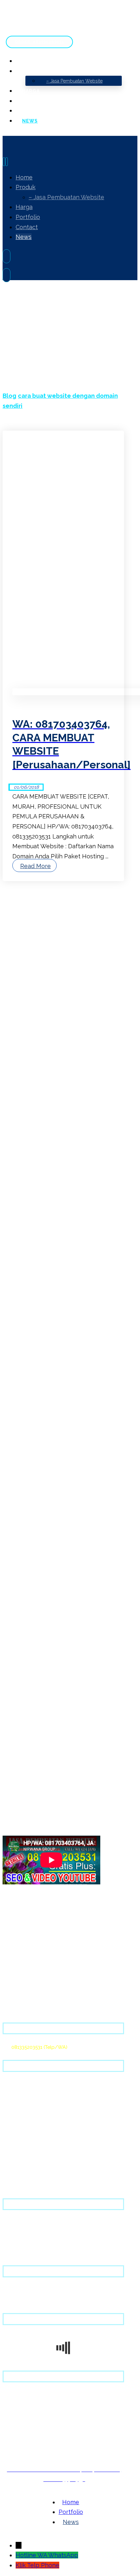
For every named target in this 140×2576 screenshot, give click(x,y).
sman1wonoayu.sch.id (37, 1162)
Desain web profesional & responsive (45, 2095)
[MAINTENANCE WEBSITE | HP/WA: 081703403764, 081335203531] (27, 1501)
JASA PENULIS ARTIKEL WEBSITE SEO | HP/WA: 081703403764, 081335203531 (69, 1046)
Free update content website (36, 2125)
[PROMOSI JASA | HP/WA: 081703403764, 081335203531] (27, 1292)
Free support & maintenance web (41, 2115)
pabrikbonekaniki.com (36, 1147)
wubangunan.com (32, 1132)
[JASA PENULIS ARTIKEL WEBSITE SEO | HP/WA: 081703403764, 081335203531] (27, 1391)
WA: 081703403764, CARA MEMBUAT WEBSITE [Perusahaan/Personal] (45, 1728)
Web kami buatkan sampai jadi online (46, 2105)
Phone (50, 2565)
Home (9, 2290)
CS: (35, 2047)
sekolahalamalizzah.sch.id (41, 1169)
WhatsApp (63, 2555)
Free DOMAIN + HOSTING (31, 2085)
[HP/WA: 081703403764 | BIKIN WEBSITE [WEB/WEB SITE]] (27, 1600)
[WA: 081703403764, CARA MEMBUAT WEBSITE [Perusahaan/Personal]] (27, 1698)
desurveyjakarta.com (35, 1155)
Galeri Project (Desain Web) (34, 2300)
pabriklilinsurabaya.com (38, 1140)
